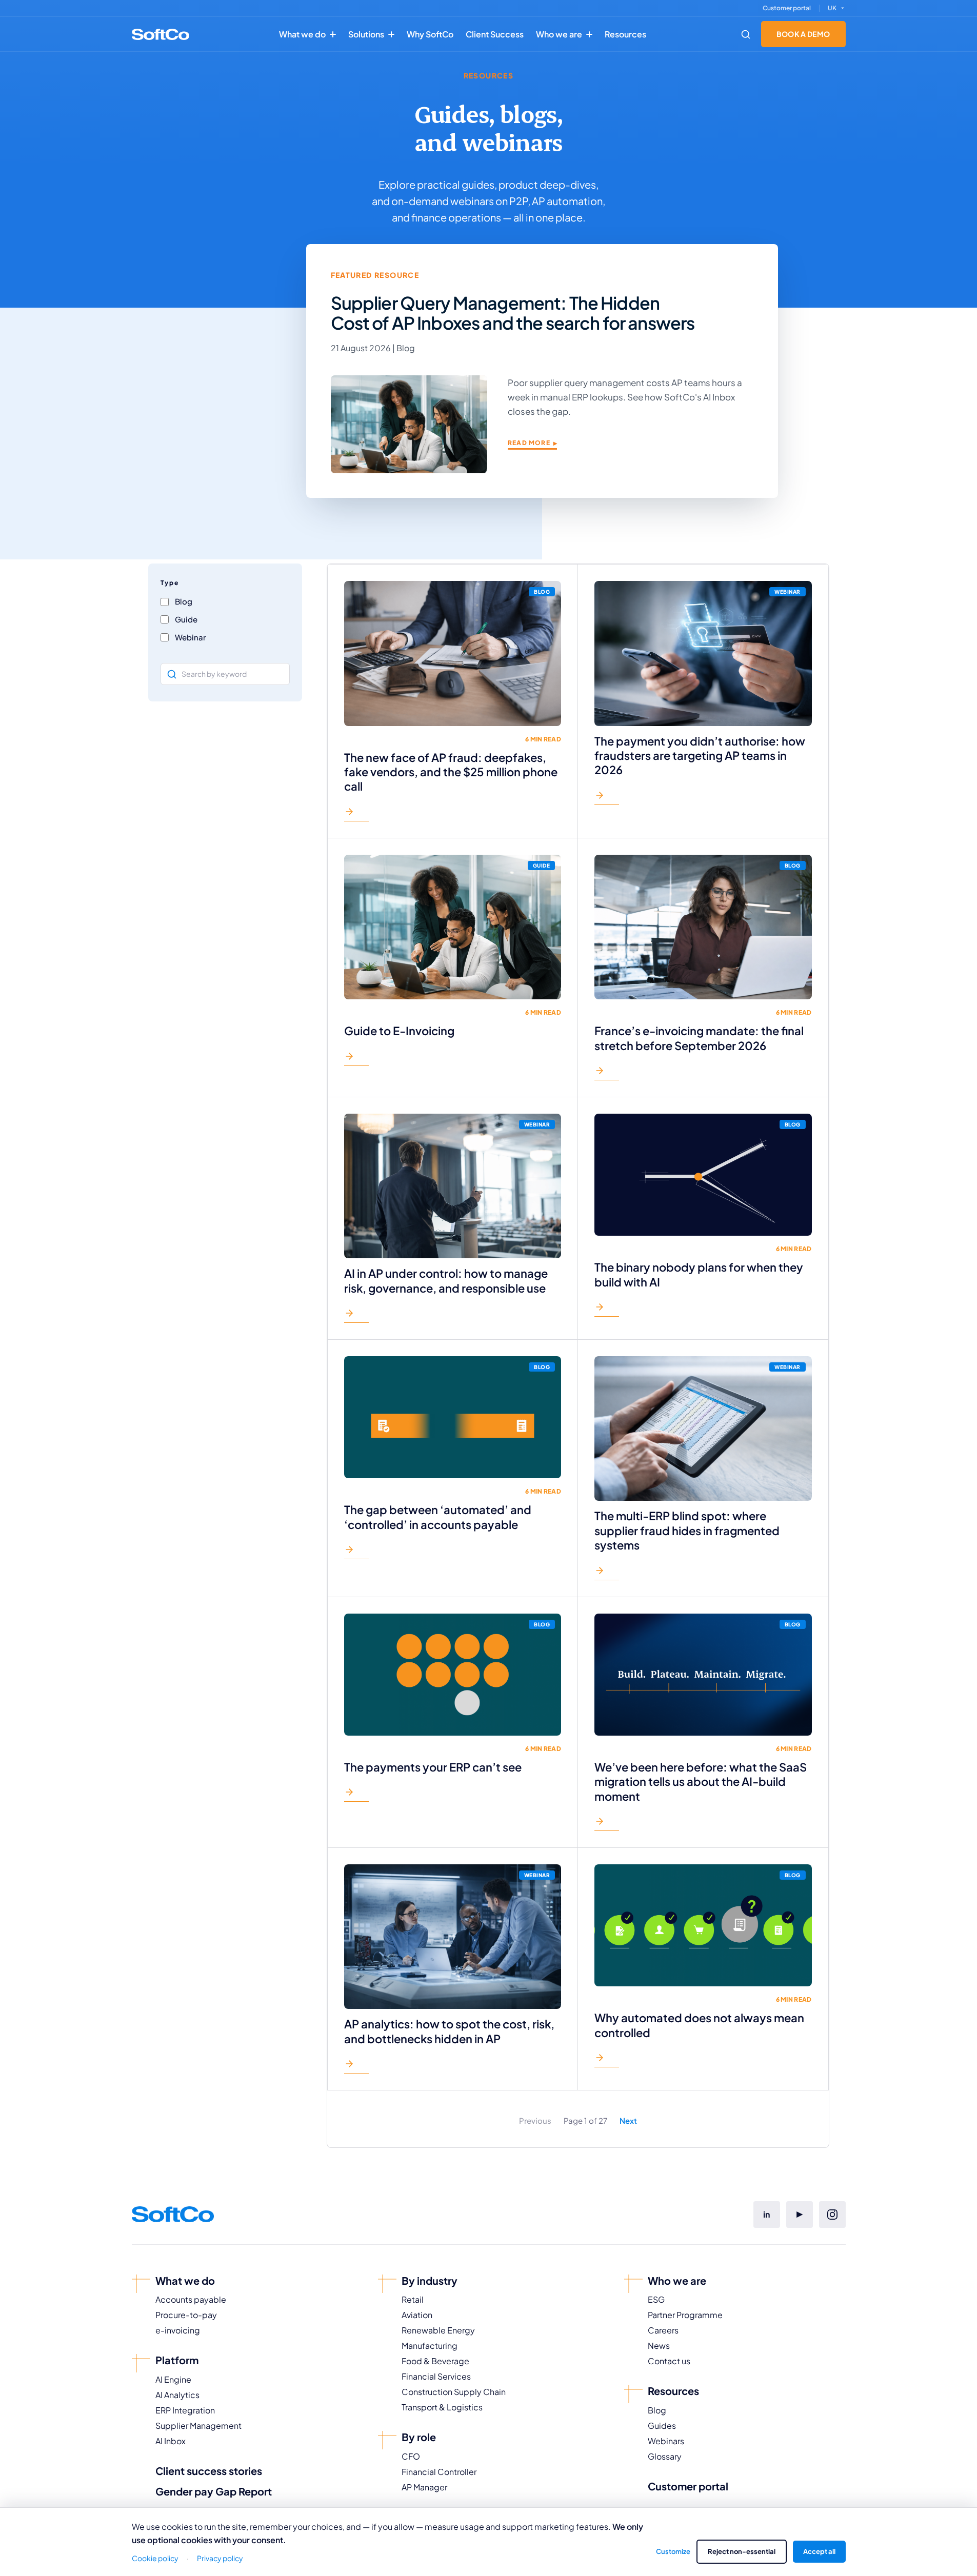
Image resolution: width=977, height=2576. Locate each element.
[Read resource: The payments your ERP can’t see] (356, 1794)
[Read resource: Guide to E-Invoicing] (356, 1059)
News (659, 2346)
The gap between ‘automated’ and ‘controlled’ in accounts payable (438, 1517)
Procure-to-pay (186, 2315)
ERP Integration (185, 2410)
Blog (657, 2410)
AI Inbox (171, 2441)
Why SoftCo (430, 34)
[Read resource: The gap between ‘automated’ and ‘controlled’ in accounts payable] (356, 1552)
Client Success (495, 34)
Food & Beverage (435, 2361)
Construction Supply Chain (454, 2392)
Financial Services (436, 2376)
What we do (302, 34)
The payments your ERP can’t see (433, 1767)
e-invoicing (178, 2330)
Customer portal (787, 8)
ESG (656, 2299)
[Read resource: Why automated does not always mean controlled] (607, 2060)
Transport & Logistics (442, 2407)
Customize (673, 2551)
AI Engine (173, 2379)
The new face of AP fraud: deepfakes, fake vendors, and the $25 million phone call (451, 772)
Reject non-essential (742, 2551)
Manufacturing (430, 2346)
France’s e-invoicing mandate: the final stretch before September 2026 (699, 1038)
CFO (411, 2456)
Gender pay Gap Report (214, 2491)
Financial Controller (439, 2472)
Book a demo (803, 34)
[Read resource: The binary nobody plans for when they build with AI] (607, 1309)
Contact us (669, 2361)
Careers (663, 2330)
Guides (662, 2426)
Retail (413, 2299)
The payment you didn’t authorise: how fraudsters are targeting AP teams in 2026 (700, 756)
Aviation (417, 2315)
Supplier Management (198, 2426)
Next (628, 2120)
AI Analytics (177, 2395)
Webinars (666, 2441)
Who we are (559, 34)
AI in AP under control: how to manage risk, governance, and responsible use (446, 1280)
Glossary (665, 2456)
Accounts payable (191, 2299)
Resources (625, 34)
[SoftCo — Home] (161, 34)
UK (832, 8)
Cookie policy (155, 2558)
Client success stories (209, 2471)
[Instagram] (832, 2215)
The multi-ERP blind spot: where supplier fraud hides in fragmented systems (687, 1530)
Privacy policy (220, 2558)
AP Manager (424, 2487)
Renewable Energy (438, 2330)
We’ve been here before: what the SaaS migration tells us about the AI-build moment (701, 1782)
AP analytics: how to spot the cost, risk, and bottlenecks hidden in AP (449, 2031)
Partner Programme (685, 2315)
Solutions (366, 34)
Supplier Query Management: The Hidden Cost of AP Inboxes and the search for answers (513, 313)
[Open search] (746, 34)
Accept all (819, 2551)
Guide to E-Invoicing (399, 1031)
